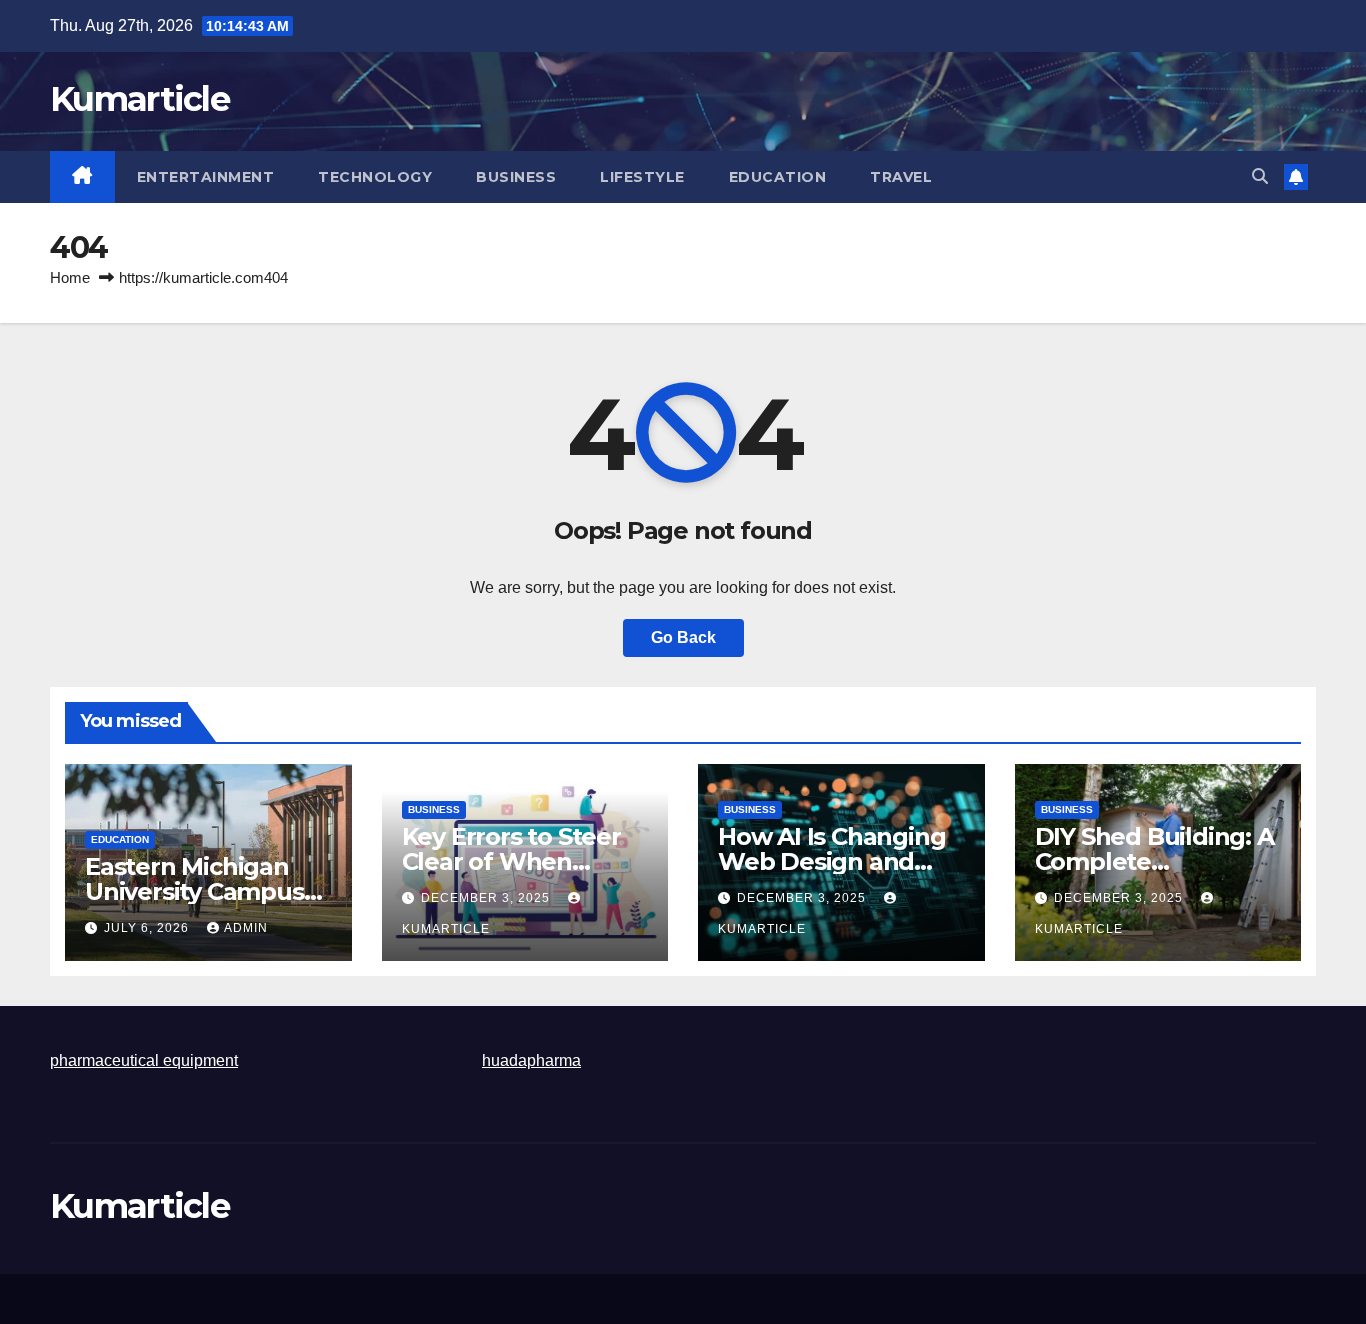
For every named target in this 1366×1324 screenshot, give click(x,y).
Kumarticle (139, 99)
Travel (901, 177)
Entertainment (206, 177)
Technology (375, 177)
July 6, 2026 (148, 928)
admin (246, 928)
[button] (1260, 176)
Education (778, 177)
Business (516, 177)
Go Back (683, 637)
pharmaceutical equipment (144, 1060)
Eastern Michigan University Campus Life (194, 891)
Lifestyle (642, 177)
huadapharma (531, 1060)
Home (70, 277)
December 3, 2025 (487, 898)
